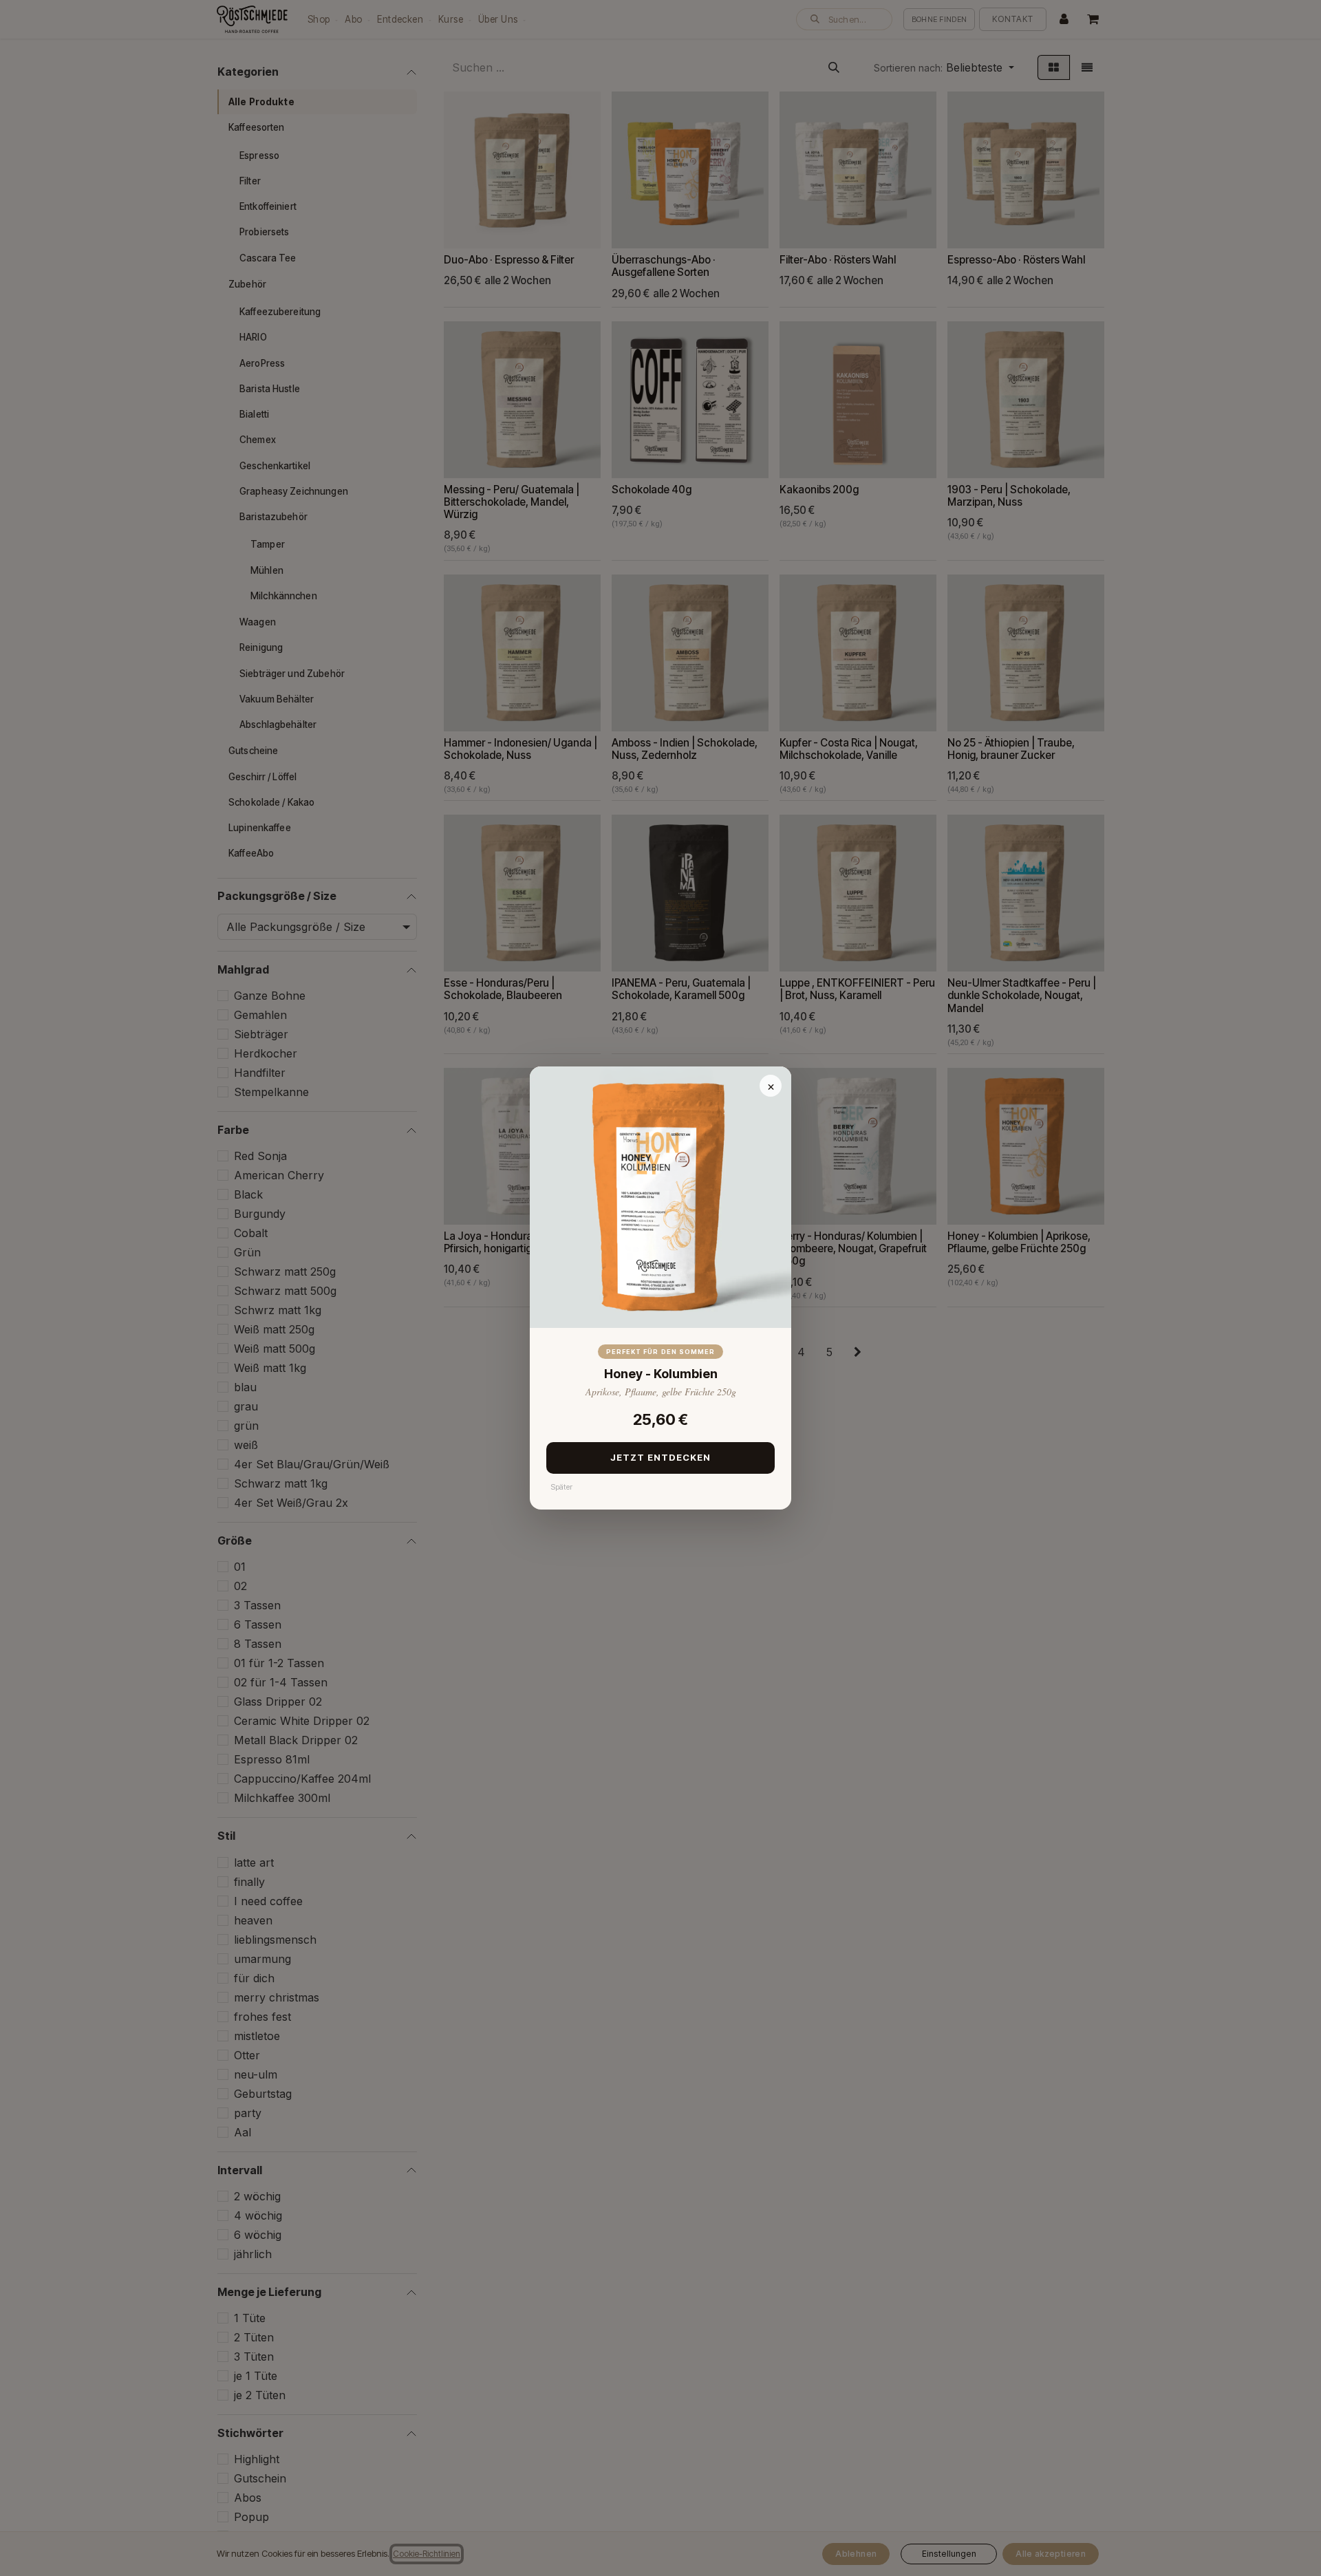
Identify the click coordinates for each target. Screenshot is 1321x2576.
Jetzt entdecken (661, 1457)
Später (561, 1487)
